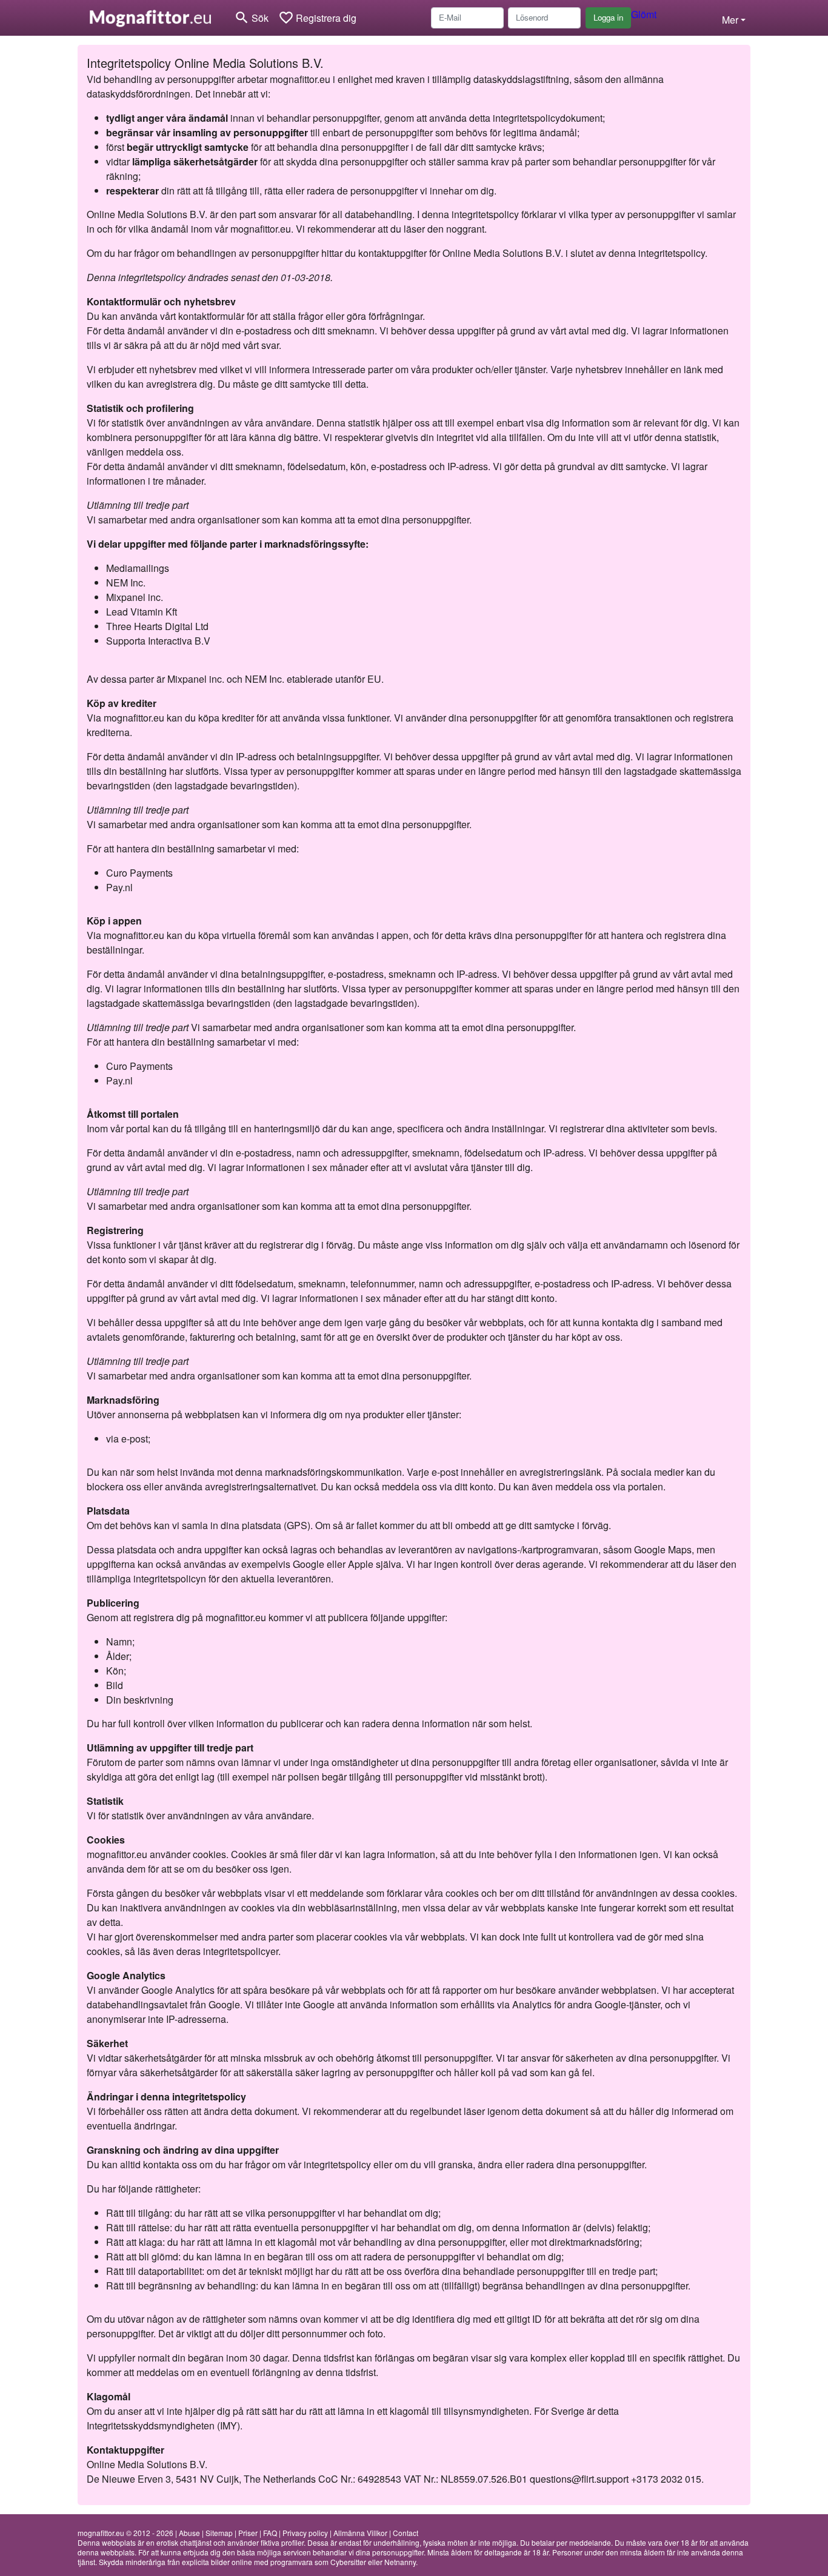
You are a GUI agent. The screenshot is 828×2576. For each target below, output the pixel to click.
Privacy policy (305, 2533)
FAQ (270, 2533)
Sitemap (219, 2533)
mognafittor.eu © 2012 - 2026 (125, 2533)
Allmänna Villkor (360, 2533)
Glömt (644, 14)
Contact (406, 2533)
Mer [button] (730, 20)
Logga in (608, 17)
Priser (248, 2533)
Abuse (189, 2533)
